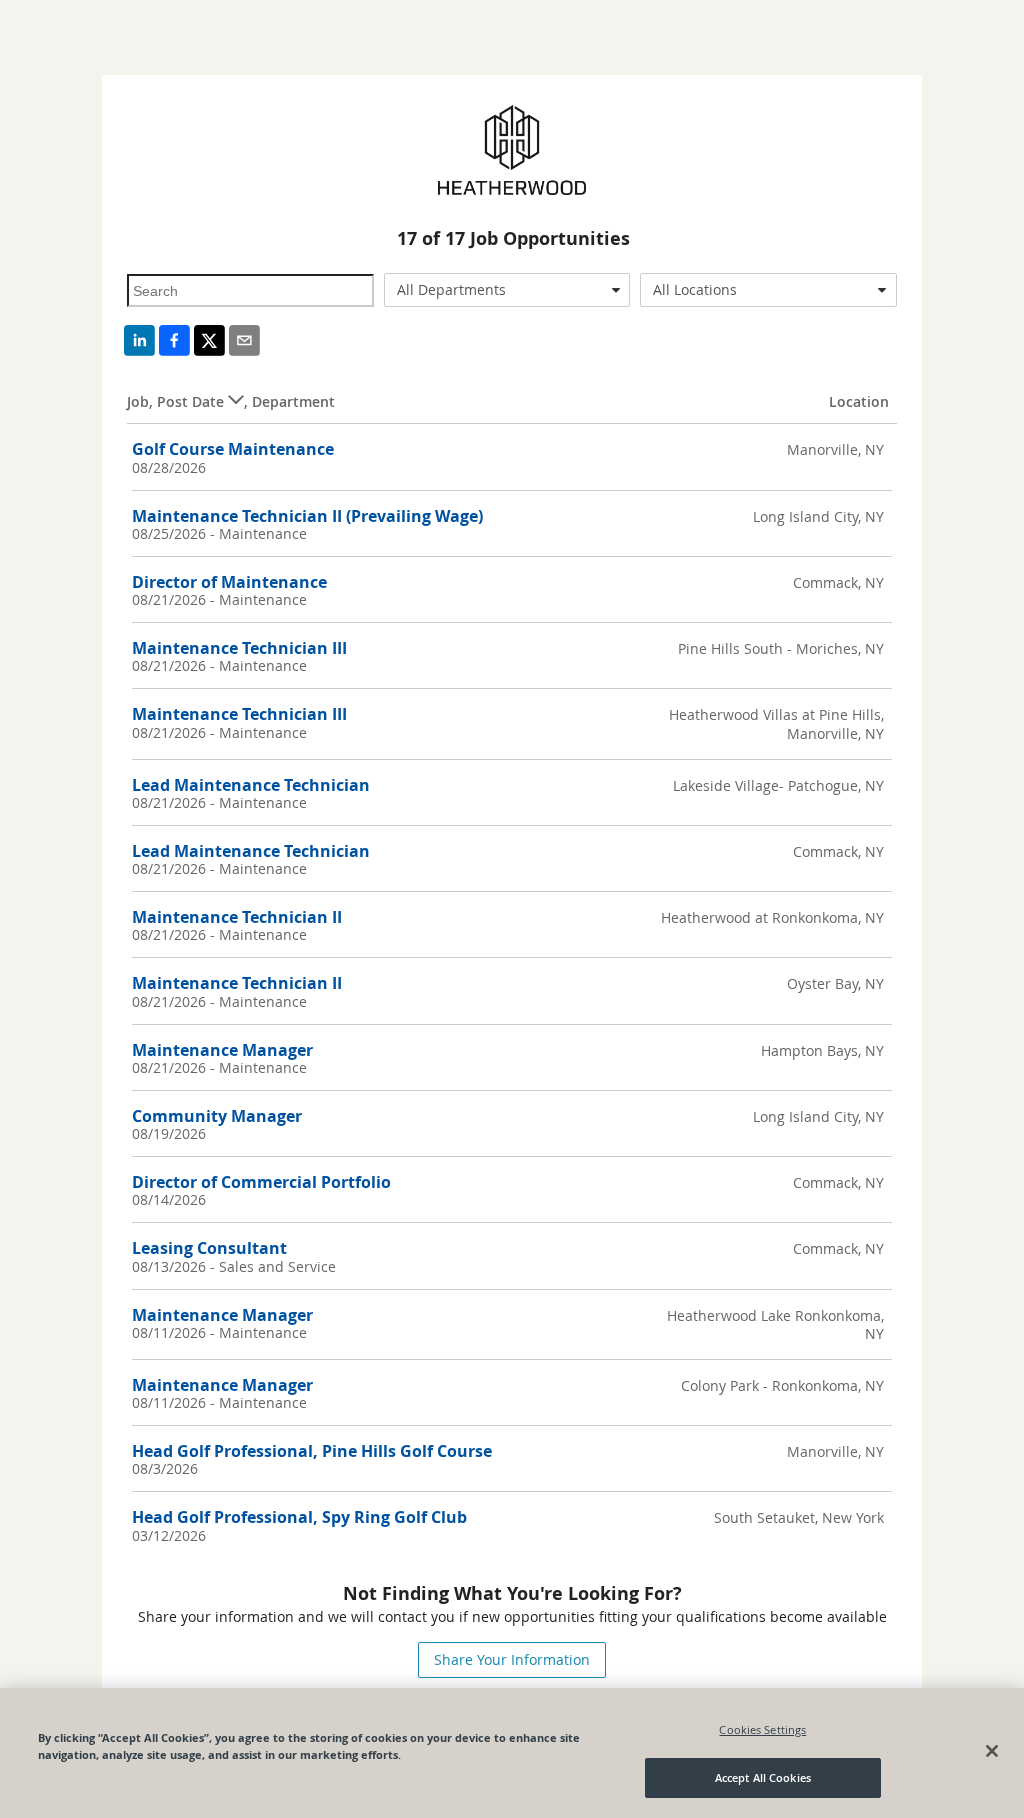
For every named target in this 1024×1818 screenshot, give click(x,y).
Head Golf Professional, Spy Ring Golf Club (299, 1517)
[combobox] (507, 290)
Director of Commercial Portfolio (261, 1182)
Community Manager (217, 1116)
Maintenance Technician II (237, 917)
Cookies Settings (762, 1729)
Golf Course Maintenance (233, 449)
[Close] (992, 1751)
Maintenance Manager (222, 1050)
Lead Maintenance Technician (251, 785)
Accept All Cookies (763, 1777)
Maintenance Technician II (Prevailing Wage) (307, 516)
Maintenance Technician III (239, 648)
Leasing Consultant (209, 1248)
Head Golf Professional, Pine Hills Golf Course (312, 1451)
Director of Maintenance (229, 582)
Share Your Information (512, 1659)
